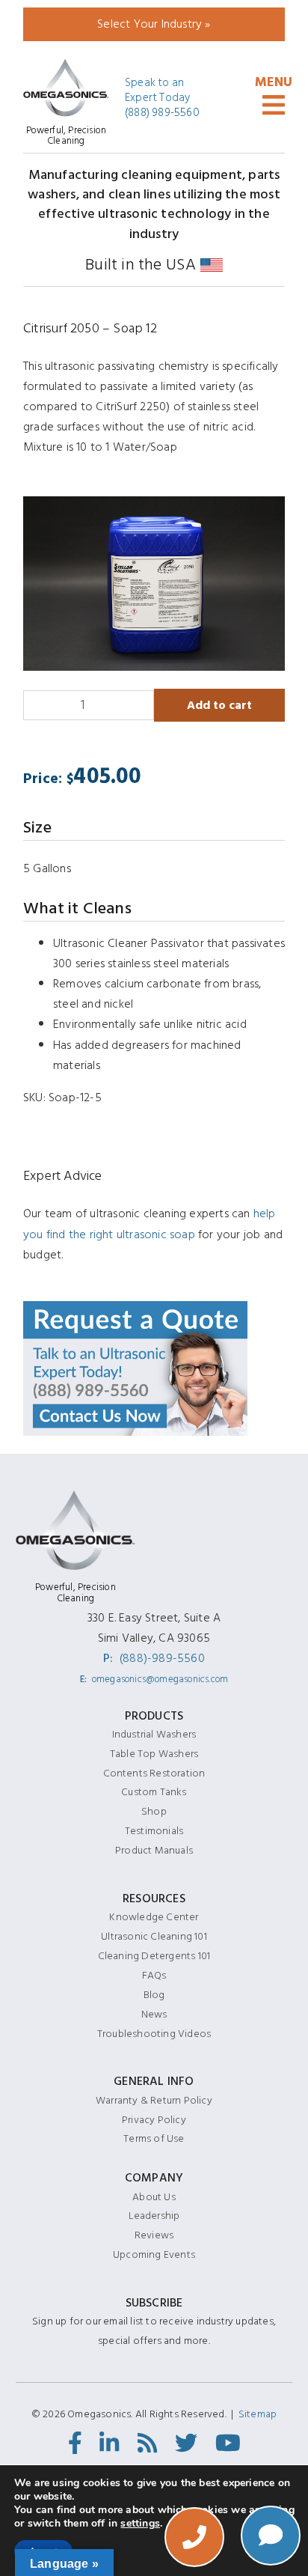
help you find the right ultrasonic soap (150, 1224)
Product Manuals (154, 1850)
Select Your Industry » (154, 24)
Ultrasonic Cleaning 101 (154, 1936)
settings (140, 2524)
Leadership (154, 2216)
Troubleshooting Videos (154, 2034)
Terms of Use (154, 2138)
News (154, 2014)
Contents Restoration (154, 1773)
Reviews (154, 2235)
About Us (154, 2197)
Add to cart (219, 705)
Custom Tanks (154, 1792)
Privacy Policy (154, 2120)
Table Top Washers (154, 1754)
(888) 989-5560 (162, 113)
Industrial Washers (154, 1734)
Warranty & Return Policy (154, 2100)
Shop (154, 1811)
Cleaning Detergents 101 (154, 1956)
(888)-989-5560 (162, 1658)
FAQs (154, 1975)
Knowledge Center (154, 1917)
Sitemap (258, 2414)
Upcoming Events (154, 2254)
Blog (154, 1995)
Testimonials (154, 1831)
